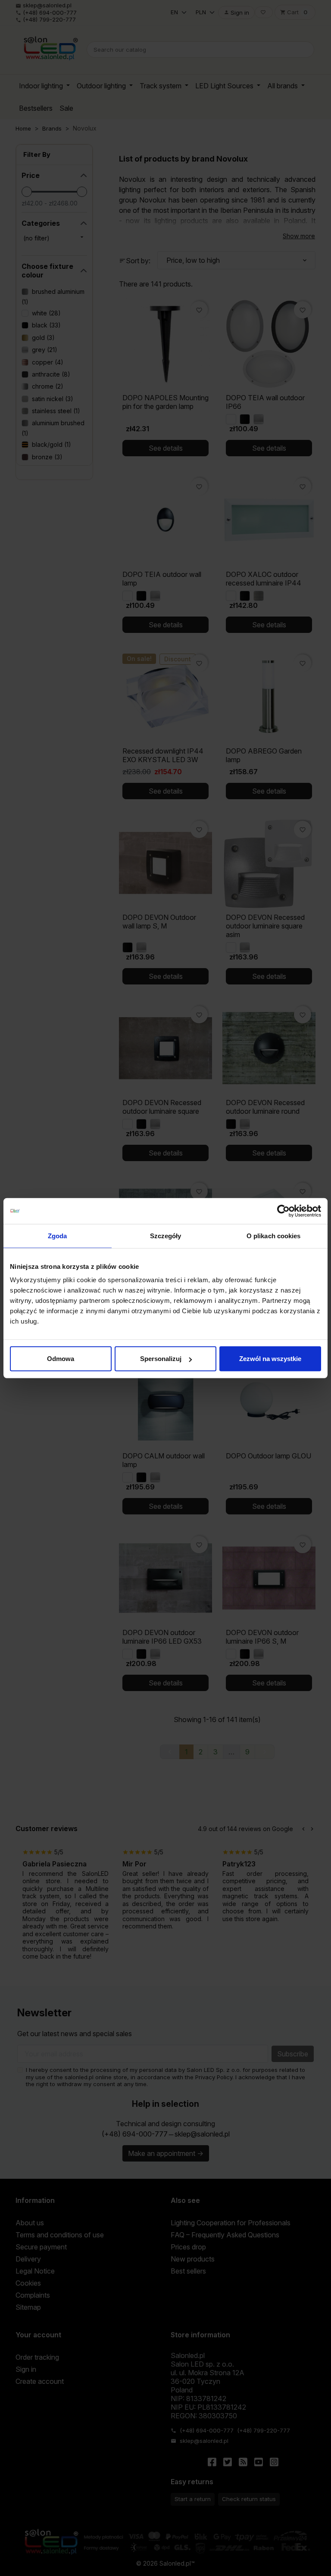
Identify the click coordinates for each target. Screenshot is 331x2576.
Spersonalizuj (161, 1359)
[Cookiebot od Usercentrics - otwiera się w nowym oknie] (283, 1211)
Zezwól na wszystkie (270, 1359)
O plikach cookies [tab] (274, 1235)
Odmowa (61, 1359)
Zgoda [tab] (58, 1235)
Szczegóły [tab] (166, 1235)
